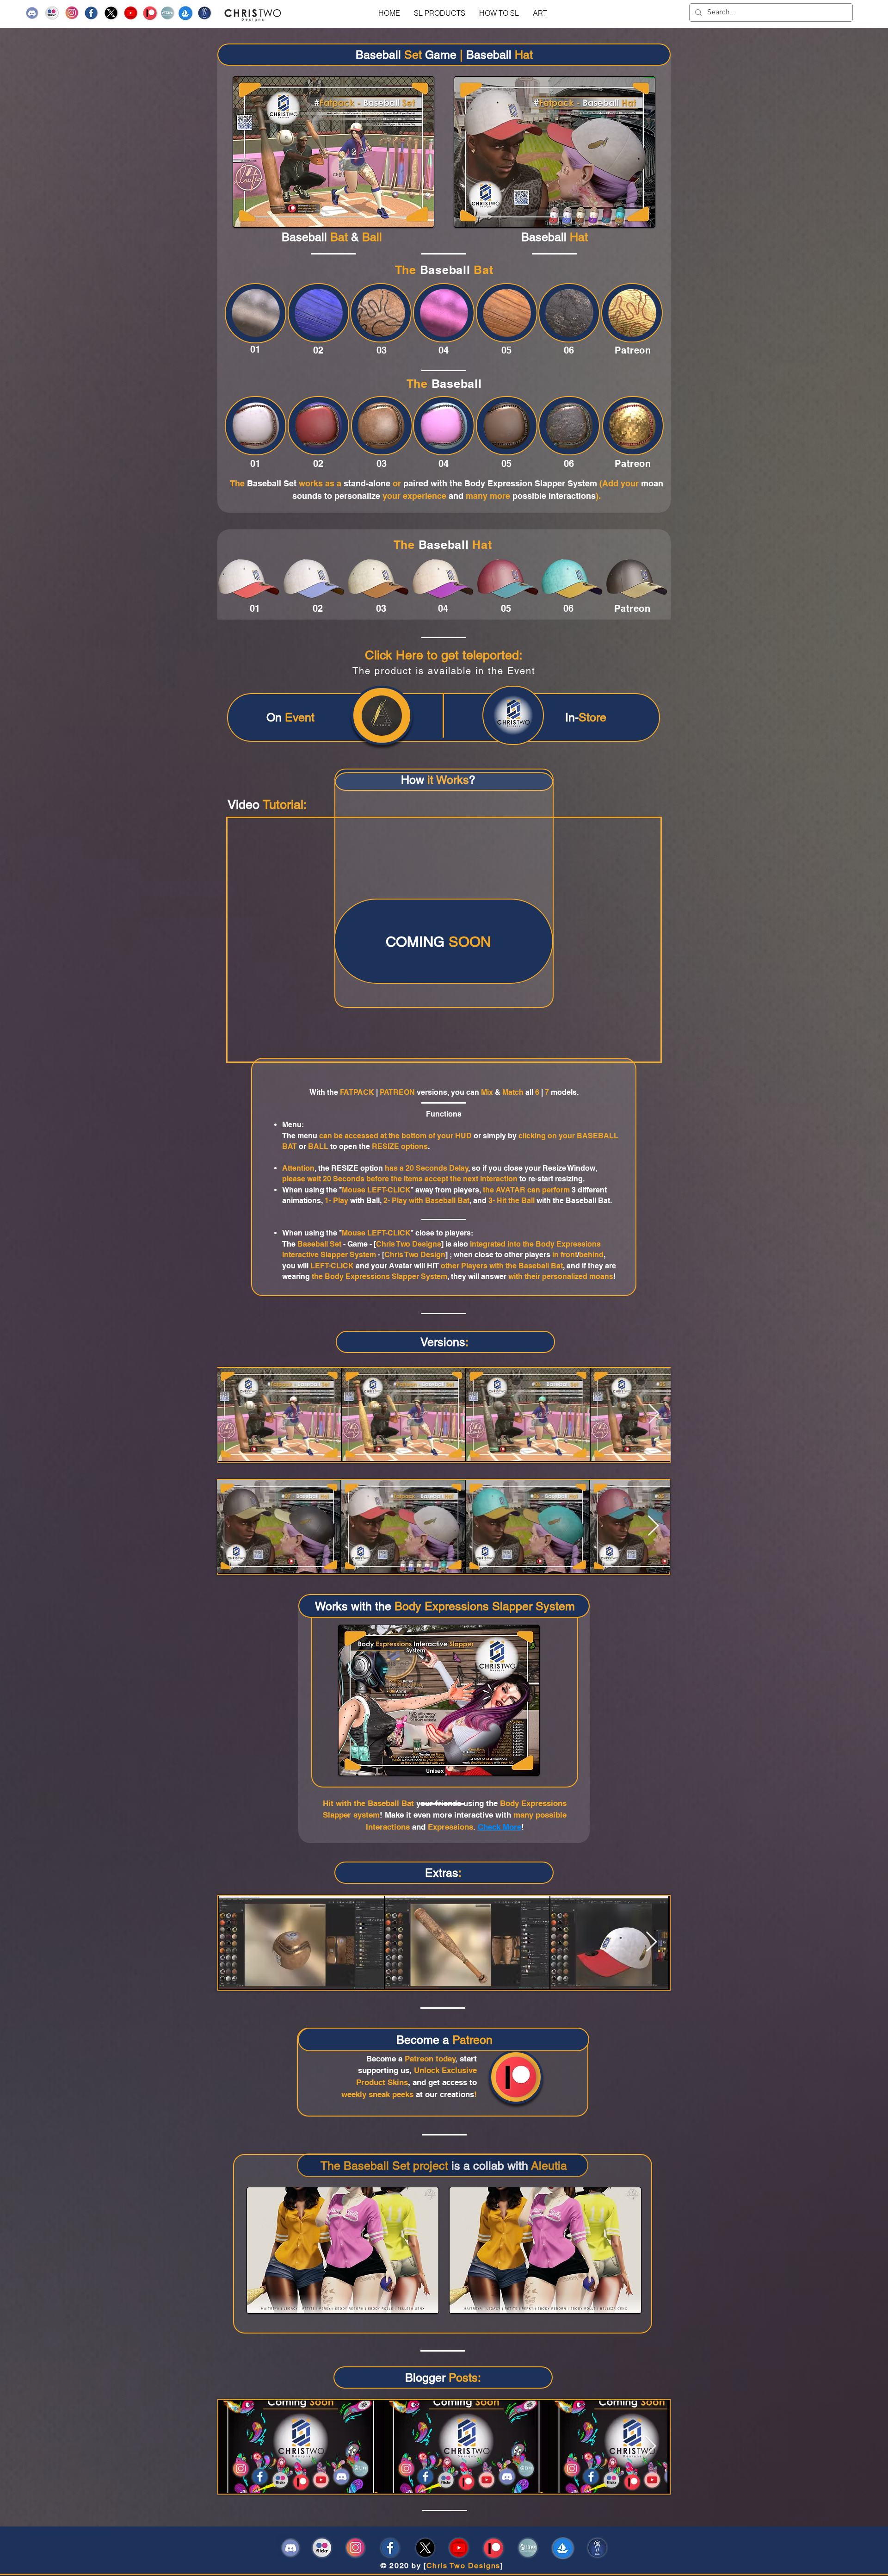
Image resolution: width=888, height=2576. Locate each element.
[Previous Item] (234, 1414)
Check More (499, 1827)
